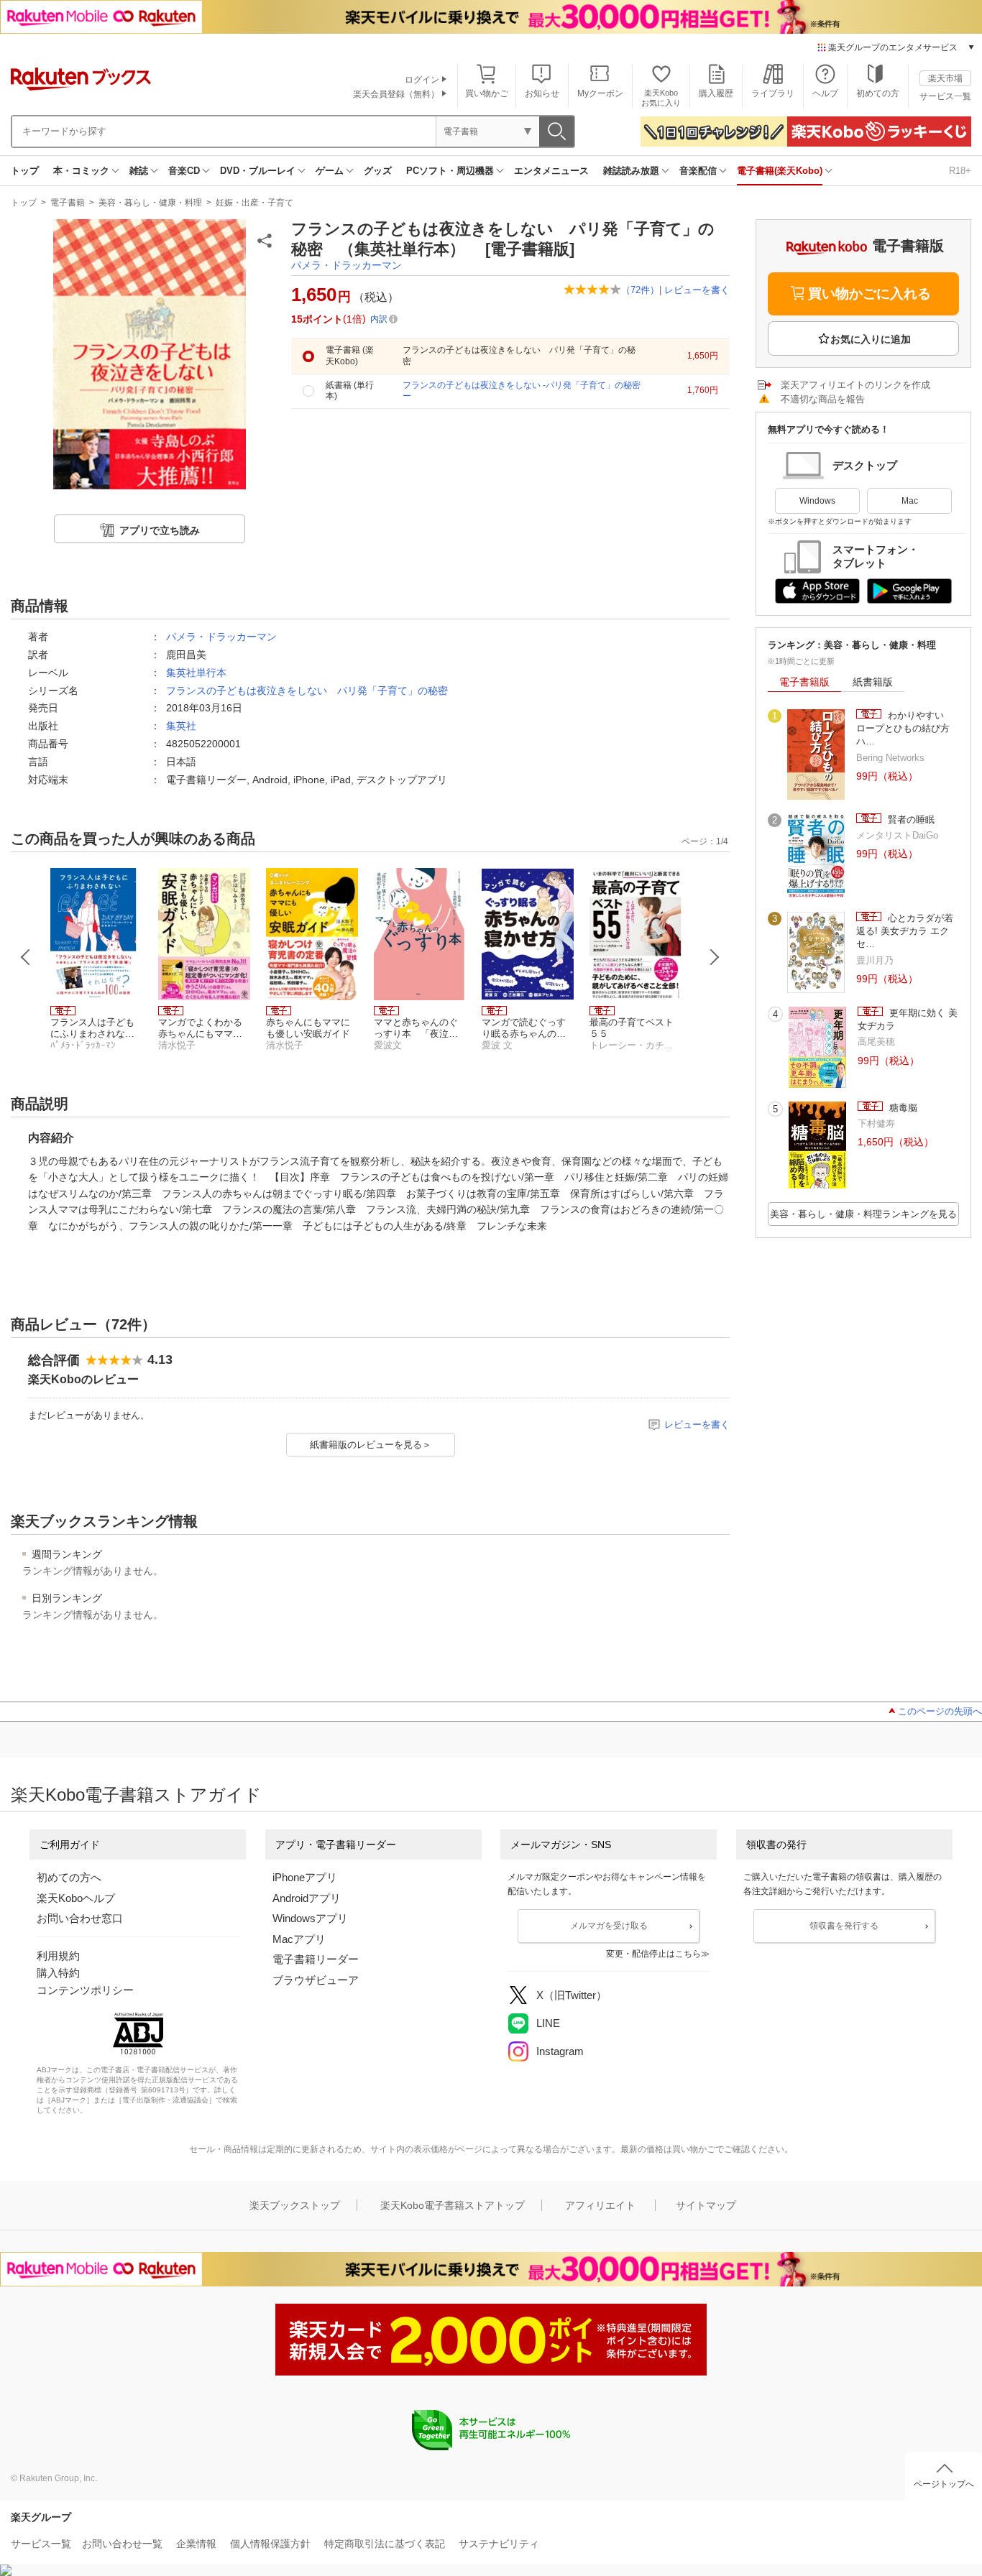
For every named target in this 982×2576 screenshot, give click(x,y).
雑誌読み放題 (631, 171)
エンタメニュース (551, 171)
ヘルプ (825, 93)
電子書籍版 (804, 682)
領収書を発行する (844, 1926)
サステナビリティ (499, 2544)
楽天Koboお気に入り (661, 97)
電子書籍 (68, 203)
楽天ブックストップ (295, 2205)
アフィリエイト (600, 2205)
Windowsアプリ (310, 1918)
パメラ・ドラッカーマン (347, 265)
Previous (26, 957)
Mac (910, 501)
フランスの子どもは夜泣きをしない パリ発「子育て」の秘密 (307, 691)
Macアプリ (299, 1939)
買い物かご (487, 93)
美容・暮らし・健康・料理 (150, 203)
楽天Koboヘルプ (76, 1898)
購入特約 (58, 1973)
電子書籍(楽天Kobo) (780, 171)
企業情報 (196, 2544)
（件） (640, 290)
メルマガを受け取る (609, 1926)
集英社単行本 (196, 673)
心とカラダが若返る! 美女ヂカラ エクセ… (905, 931)
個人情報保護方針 (270, 2544)
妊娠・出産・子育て (254, 203)
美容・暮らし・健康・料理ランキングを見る (863, 1214)
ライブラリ (773, 93)
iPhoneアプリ (305, 1877)
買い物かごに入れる (869, 294)
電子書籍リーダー (316, 1959)
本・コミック (81, 171)
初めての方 (878, 93)
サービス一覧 (945, 96)
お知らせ (542, 93)
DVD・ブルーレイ (258, 171)
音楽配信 (698, 171)
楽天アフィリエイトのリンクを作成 (855, 385)
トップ (25, 171)
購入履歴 (716, 93)
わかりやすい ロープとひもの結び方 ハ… (908, 729)
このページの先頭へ (940, 1711)
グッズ (378, 171)
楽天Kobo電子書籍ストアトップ (453, 2205)
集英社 (181, 726)
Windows (817, 501)
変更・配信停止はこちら (653, 1954)
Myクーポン (600, 93)
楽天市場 (945, 78)
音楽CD (184, 171)
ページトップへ (944, 2484)
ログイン (422, 80)
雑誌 (139, 171)
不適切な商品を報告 (823, 399)
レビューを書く (697, 290)
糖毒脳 (902, 1108)
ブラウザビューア (316, 1980)
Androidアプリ (307, 1898)
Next (715, 957)
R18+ (960, 171)
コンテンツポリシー (85, 1990)
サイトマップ (706, 2205)
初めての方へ (69, 1877)
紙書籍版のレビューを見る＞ (371, 1445)
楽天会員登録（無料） (396, 94)
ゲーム (330, 171)
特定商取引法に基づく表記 (385, 2544)
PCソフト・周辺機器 (450, 171)
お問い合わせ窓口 (80, 1918)
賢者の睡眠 (910, 820)
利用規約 (58, 1956)
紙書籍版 (873, 682)
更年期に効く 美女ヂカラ (908, 1019)
